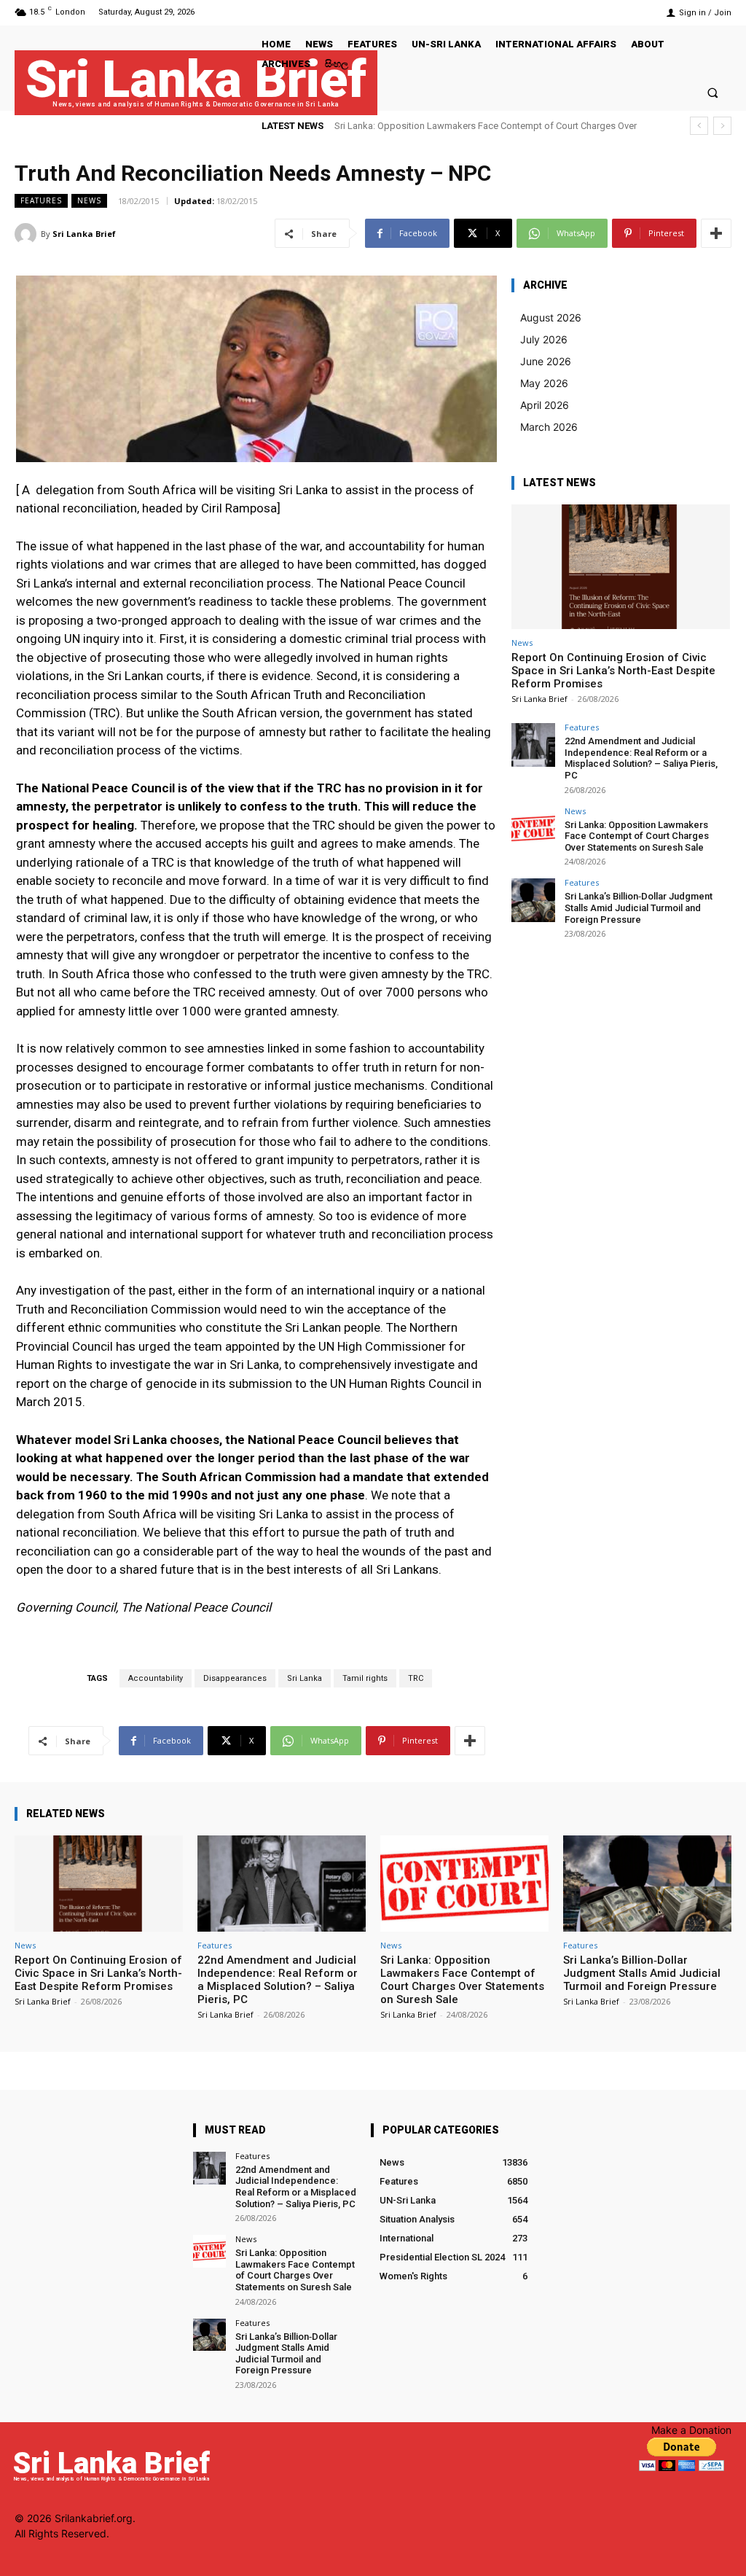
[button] (713, 92)
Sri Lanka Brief (84, 234)
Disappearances (235, 1678)
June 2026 (546, 361)
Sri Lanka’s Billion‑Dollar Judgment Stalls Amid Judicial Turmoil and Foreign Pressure (639, 908)
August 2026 (551, 317)
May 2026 (544, 383)
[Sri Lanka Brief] (28, 234)
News (89, 200)
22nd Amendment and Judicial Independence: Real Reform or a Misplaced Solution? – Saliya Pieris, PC (641, 758)
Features (41, 200)
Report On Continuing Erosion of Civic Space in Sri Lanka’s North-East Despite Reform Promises (613, 671)
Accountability (156, 1678)
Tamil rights (365, 1678)
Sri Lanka (305, 1678)
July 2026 (544, 339)
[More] (716, 233)
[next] (722, 126)
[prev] (699, 126)
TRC (416, 1678)
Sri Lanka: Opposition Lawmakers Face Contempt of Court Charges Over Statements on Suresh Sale (637, 836)
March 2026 (549, 427)
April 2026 (545, 405)
